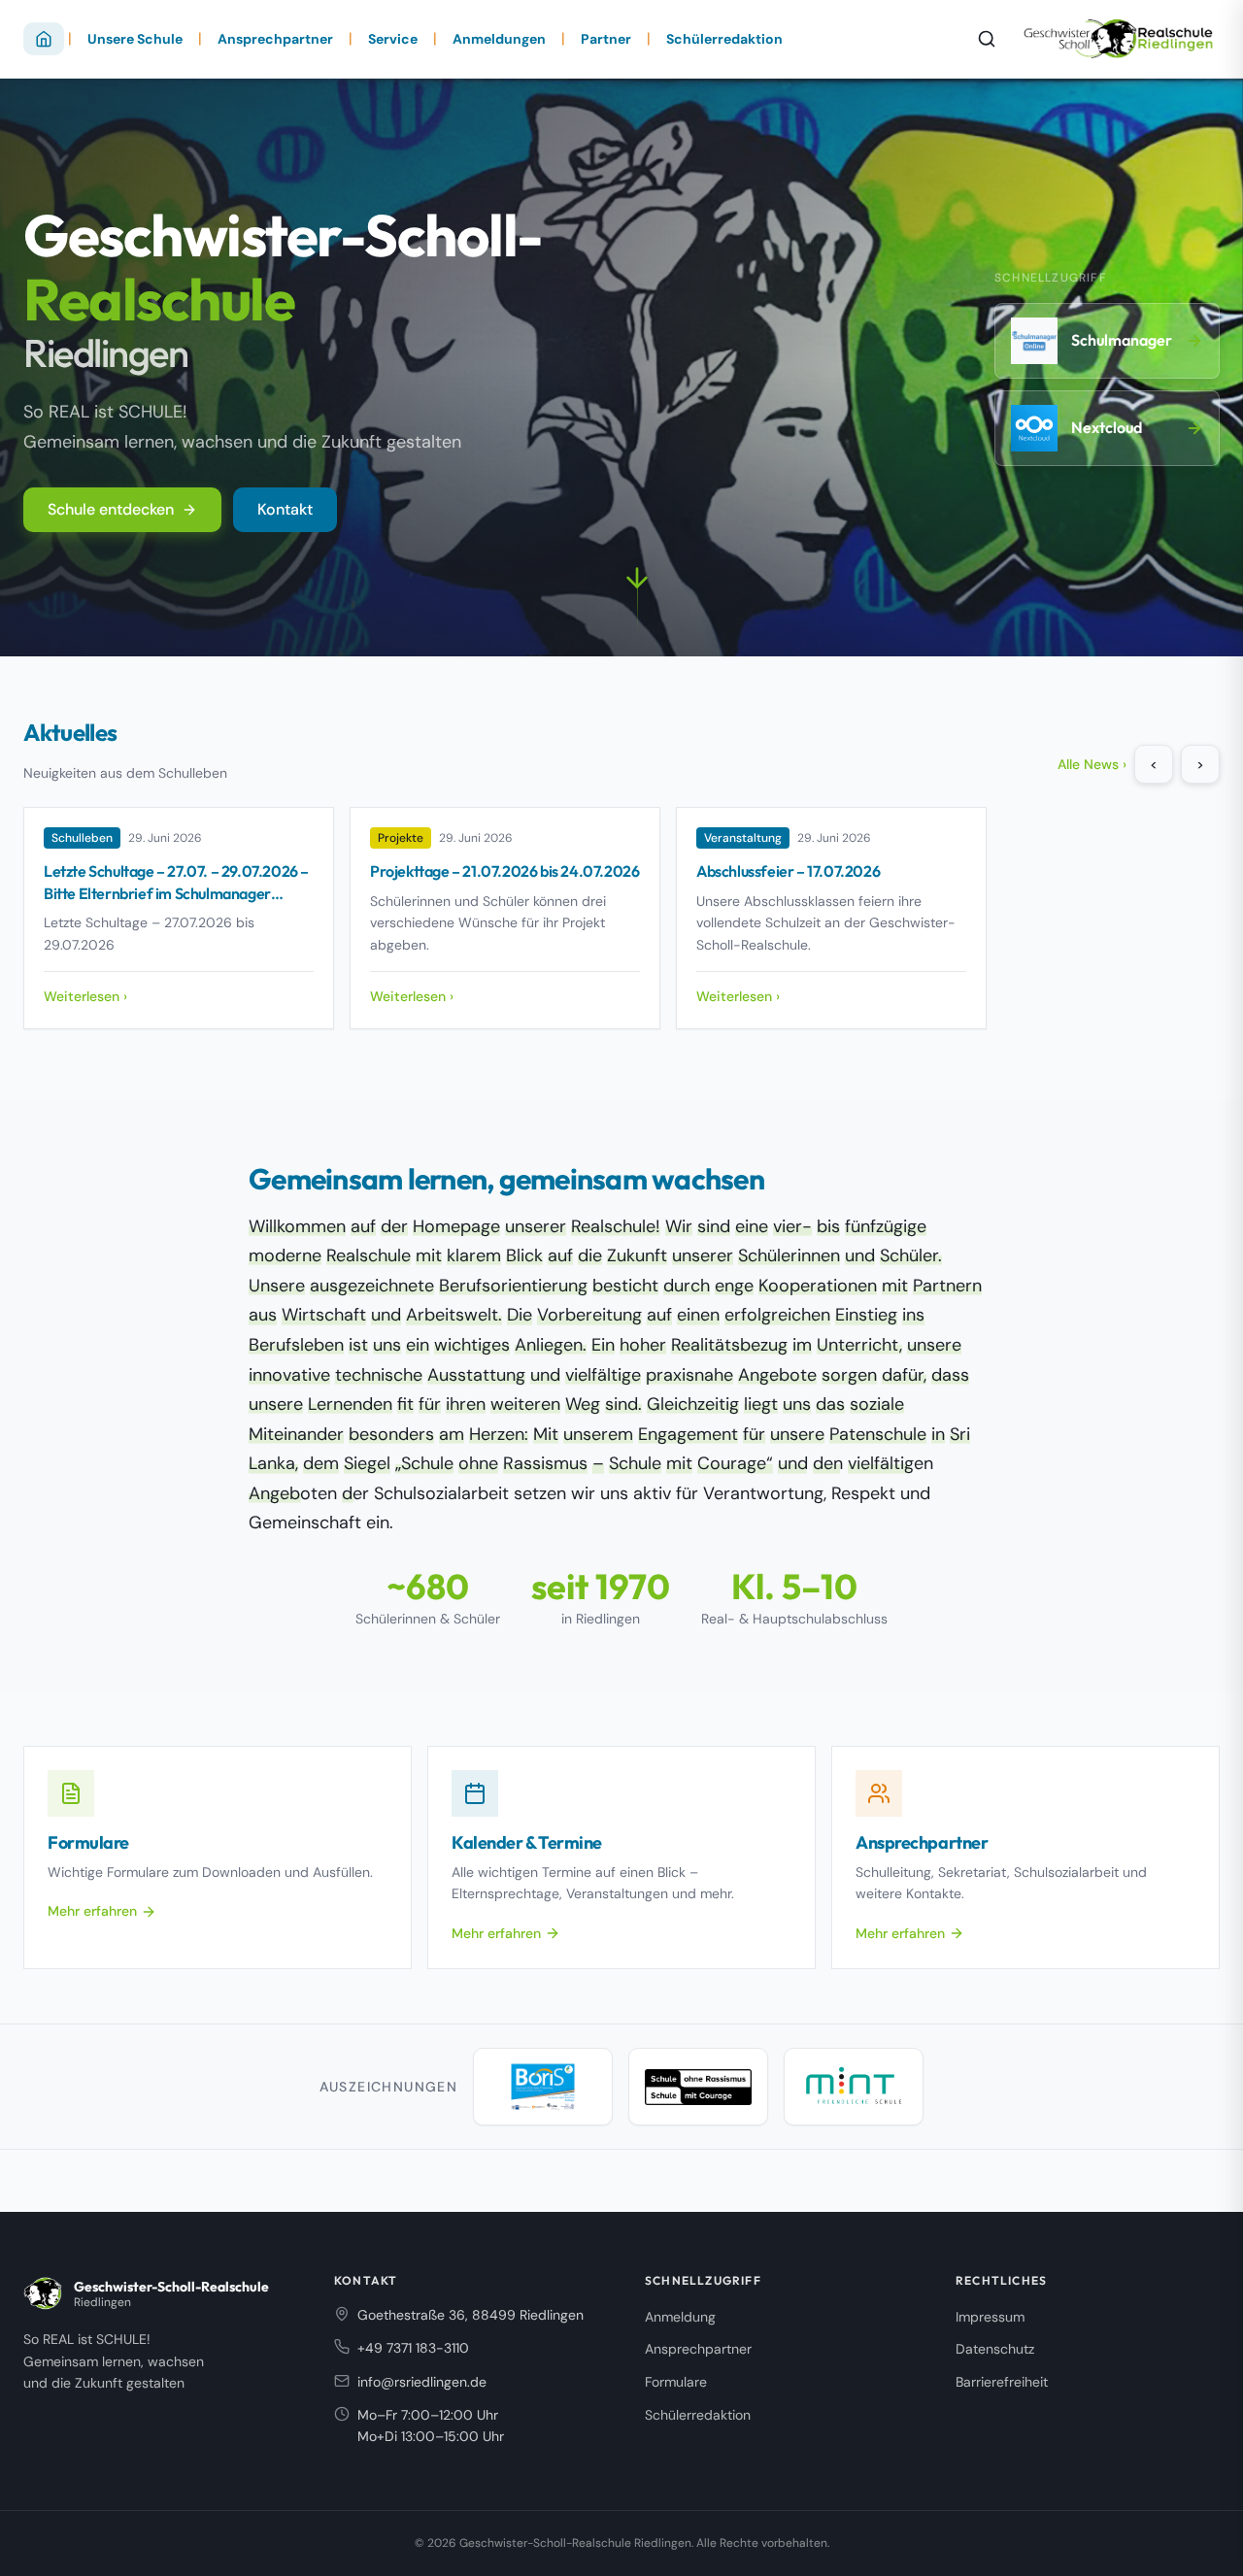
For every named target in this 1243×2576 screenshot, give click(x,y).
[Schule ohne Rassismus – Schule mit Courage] (698, 2087)
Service (393, 39)
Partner (606, 39)
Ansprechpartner (275, 39)
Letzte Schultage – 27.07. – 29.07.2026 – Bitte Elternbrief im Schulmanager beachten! (176, 893)
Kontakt (285, 509)
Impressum (990, 2317)
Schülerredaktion (724, 39)
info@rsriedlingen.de (422, 2382)
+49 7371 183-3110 (413, 2348)
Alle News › (1092, 764)
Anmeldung (680, 2317)
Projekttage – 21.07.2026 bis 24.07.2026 (504, 871)
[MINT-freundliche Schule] (854, 2087)
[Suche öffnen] (987, 39)
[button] (637, 592)
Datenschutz (995, 2349)
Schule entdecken (111, 509)
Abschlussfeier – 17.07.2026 (788, 871)
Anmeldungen (499, 39)
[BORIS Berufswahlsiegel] (543, 2087)
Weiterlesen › (85, 996)
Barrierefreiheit (1002, 2382)
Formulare (676, 2382)
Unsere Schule (135, 39)
